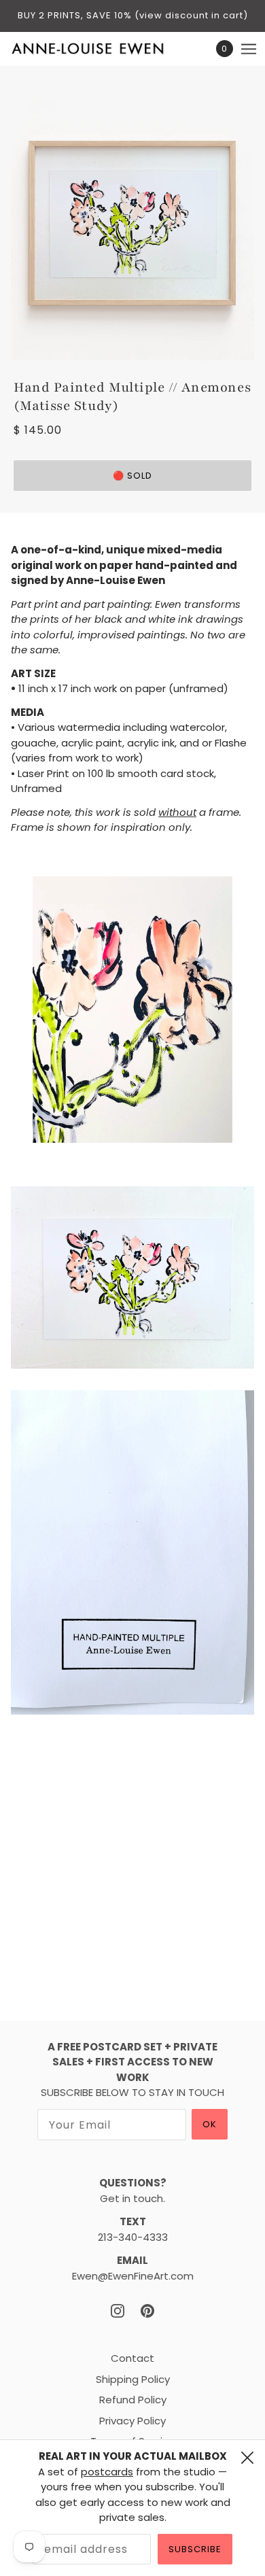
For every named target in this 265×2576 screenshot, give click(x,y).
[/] (102, 49)
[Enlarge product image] (132, 224)
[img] (118, 2311)
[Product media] (132, 1010)
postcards (107, 2472)
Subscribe (195, 2549)
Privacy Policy (132, 2421)
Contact (132, 2358)
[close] (247, 2458)
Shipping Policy (133, 2379)
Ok (210, 2124)
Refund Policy (133, 2400)
